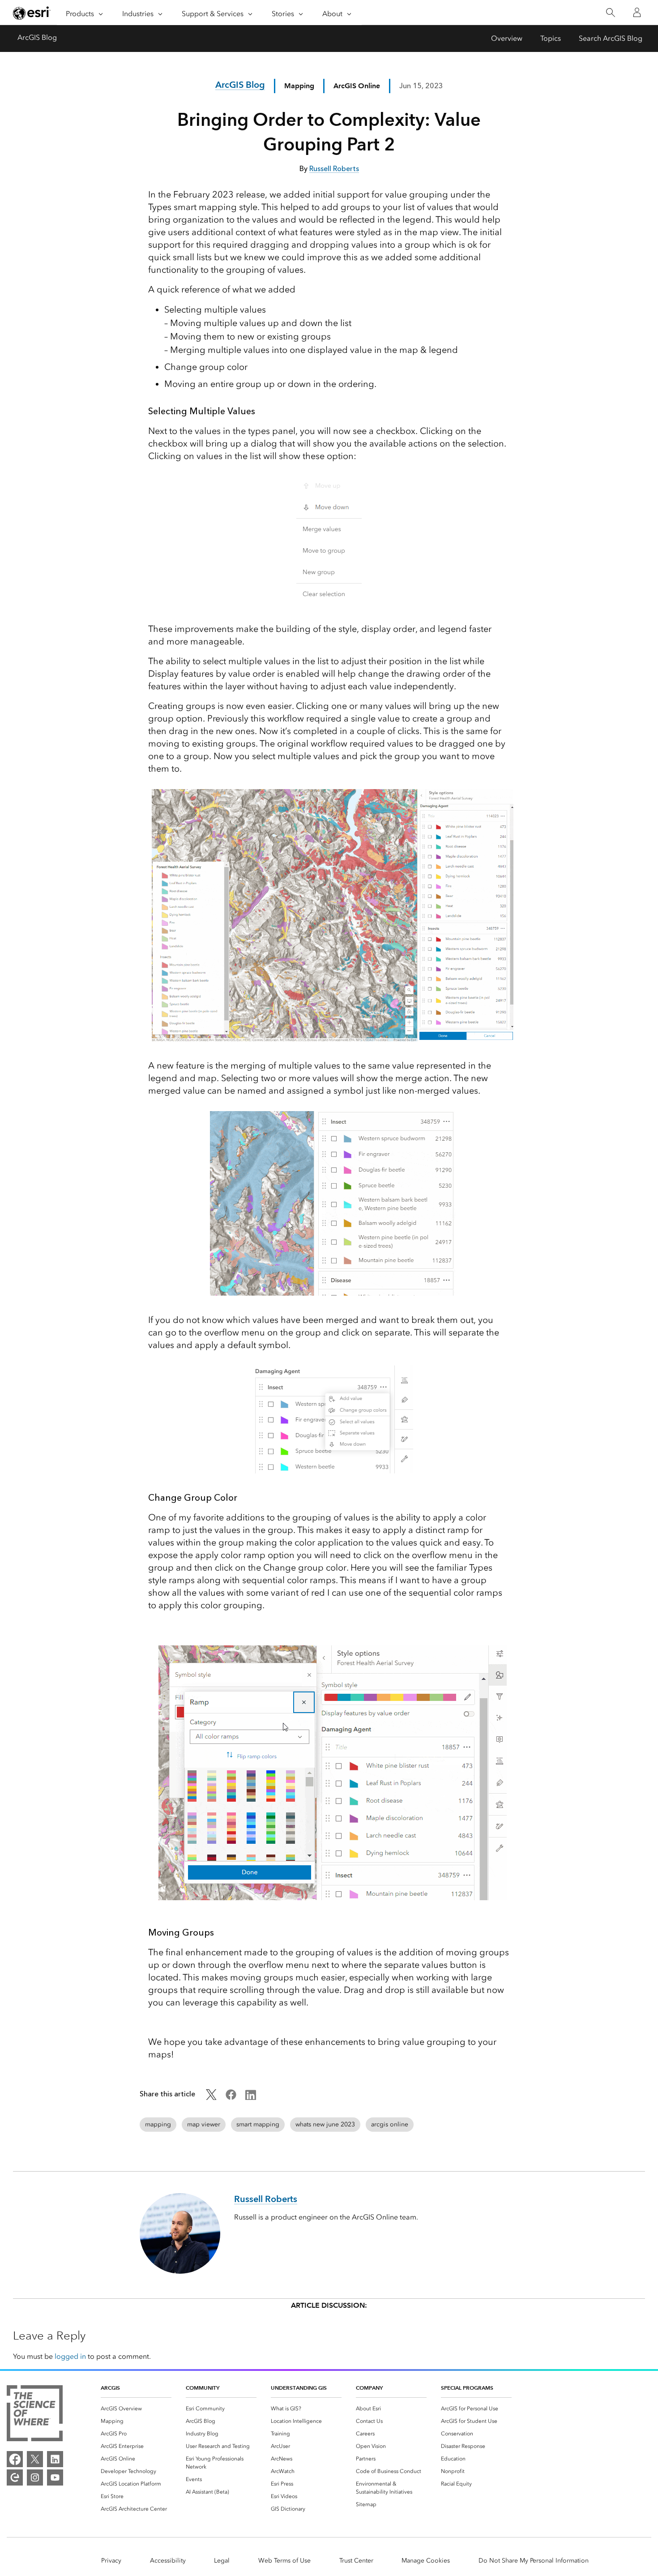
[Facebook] (15, 2459)
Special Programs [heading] (467, 2388)
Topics (551, 38)
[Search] (610, 13)
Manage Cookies (426, 2561)
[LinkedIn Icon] (251, 2097)
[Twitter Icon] (211, 2097)
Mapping (299, 86)
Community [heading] (203, 2388)
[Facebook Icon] (231, 2097)
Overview (507, 38)
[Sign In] (637, 13)
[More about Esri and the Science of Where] (35, 2415)
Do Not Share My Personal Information (534, 2561)
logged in (70, 2356)
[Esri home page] (32, 13)
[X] (35, 2459)
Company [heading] (369, 2388)
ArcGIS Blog (37, 37)
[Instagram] (35, 2477)
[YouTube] (55, 2477)
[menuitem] (136, 2409)
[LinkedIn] (55, 2459)
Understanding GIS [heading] (299, 2388)
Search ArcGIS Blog (611, 38)
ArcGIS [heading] (110, 2388)
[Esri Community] (15, 2477)
